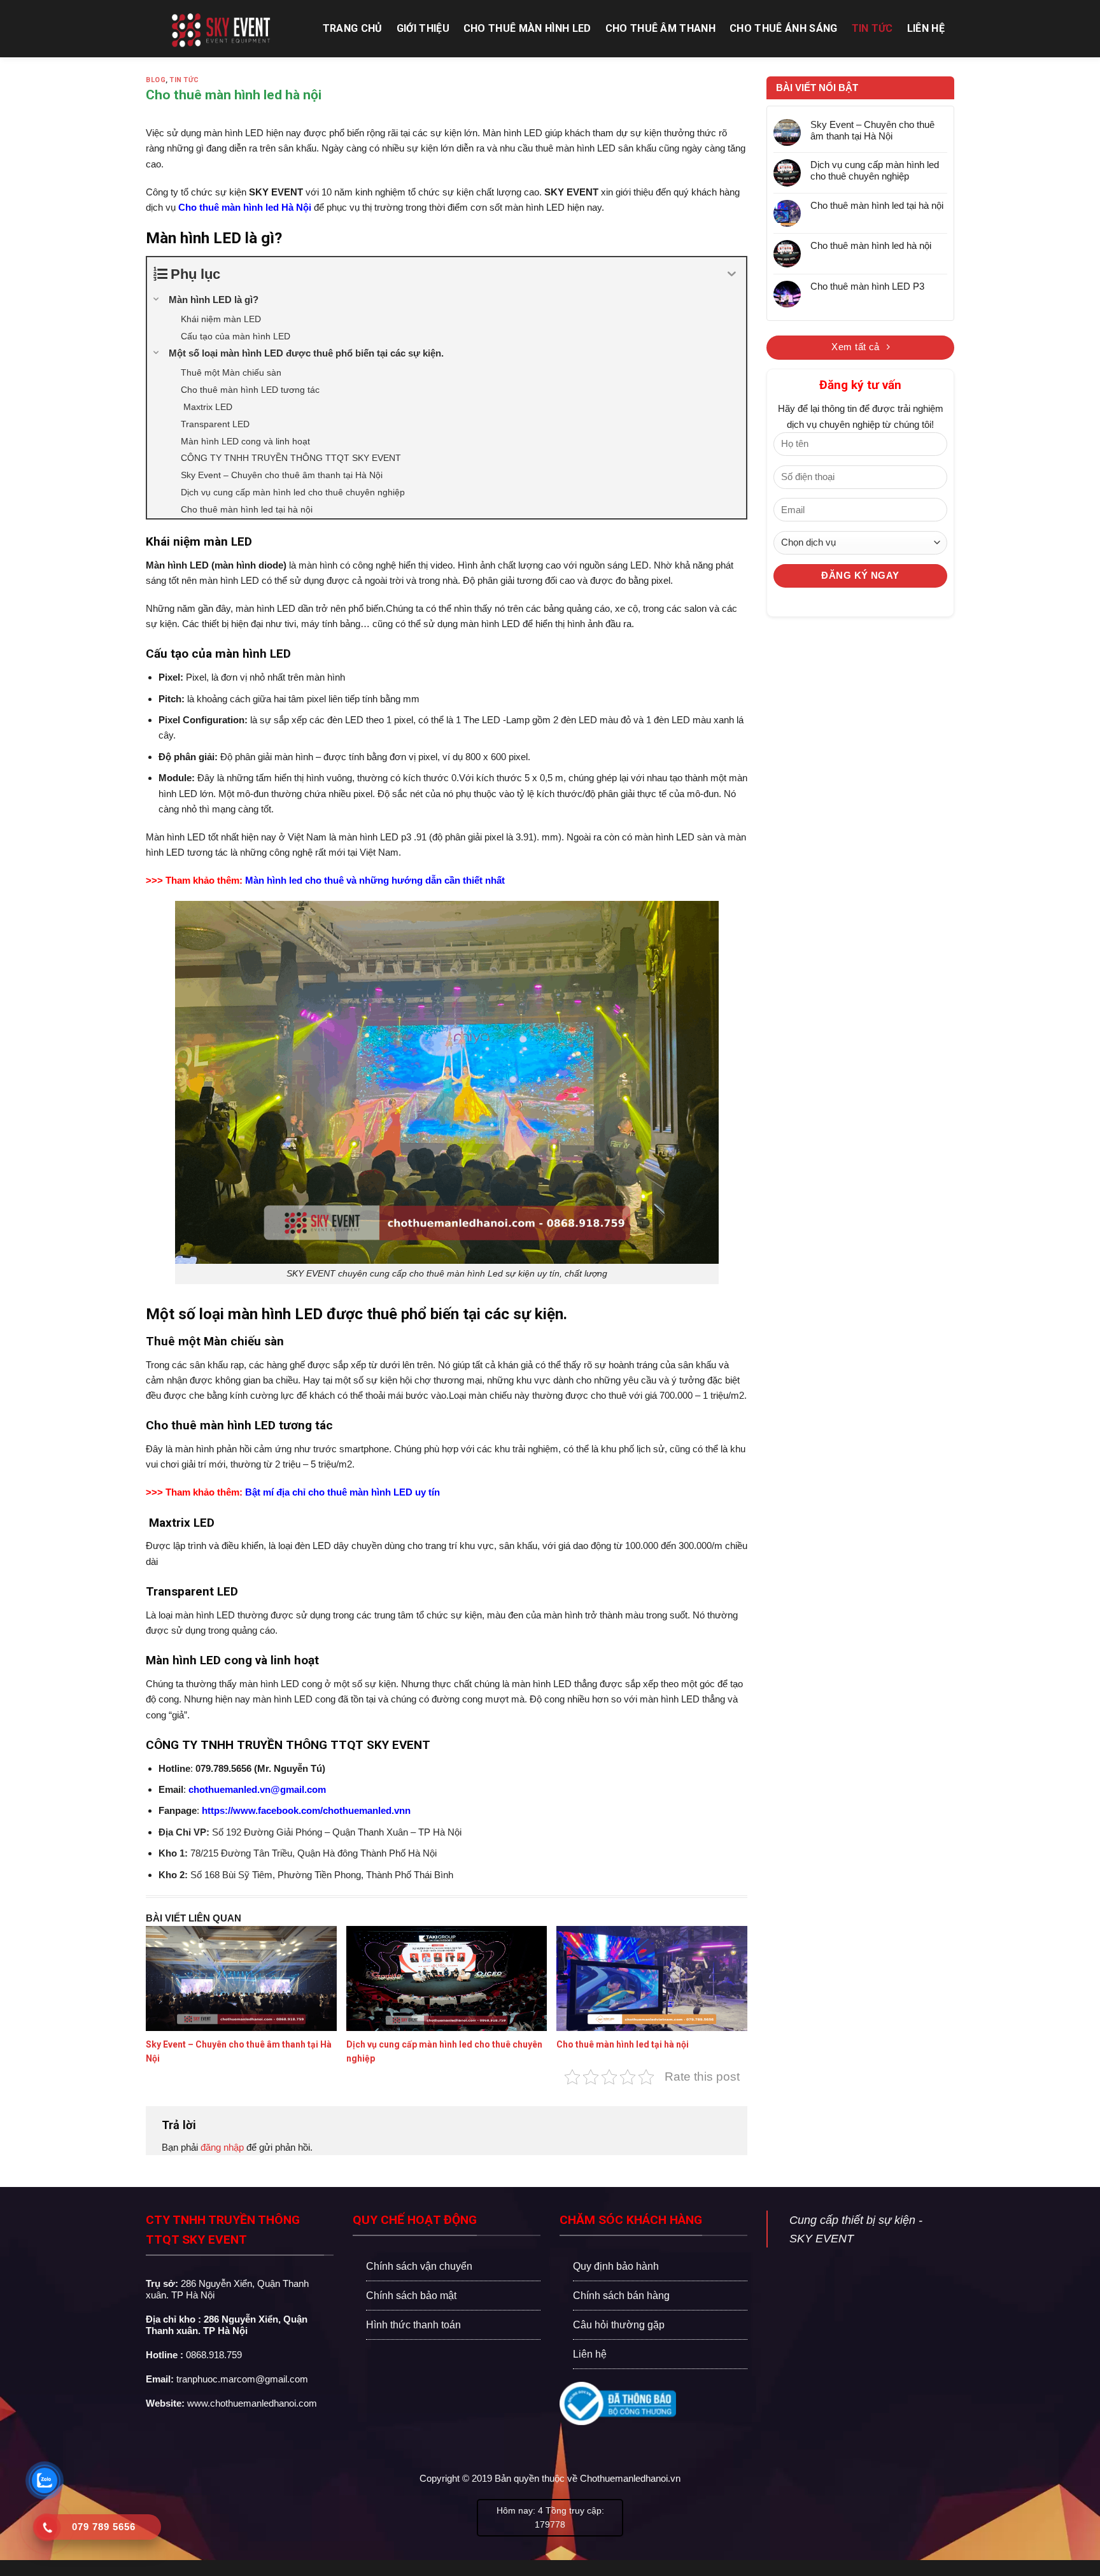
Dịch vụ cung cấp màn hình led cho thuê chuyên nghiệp (875, 170)
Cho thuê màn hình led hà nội (871, 245)
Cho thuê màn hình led (527, 28)
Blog (156, 80)
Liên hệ (926, 28)
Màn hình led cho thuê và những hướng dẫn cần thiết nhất (375, 880)
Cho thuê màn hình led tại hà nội (623, 2044)
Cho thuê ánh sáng (783, 28)
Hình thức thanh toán (413, 2325)
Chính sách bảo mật (411, 2296)
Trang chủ (353, 28)
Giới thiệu (423, 28)
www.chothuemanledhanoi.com (252, 2403)
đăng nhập (222, 2147)
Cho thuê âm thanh (660, 28)
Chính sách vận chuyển (419, 2266)
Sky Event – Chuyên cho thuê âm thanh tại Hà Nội (872, 130)
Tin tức (872, 28)
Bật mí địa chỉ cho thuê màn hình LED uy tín (342, 1492)
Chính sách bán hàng (621, 2296)
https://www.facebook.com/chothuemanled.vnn (306, 1810)
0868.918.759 (214, 2355)
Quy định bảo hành (616, 2266)
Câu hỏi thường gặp (619, 2325)
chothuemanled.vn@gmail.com (257, 1789)
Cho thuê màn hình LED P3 (867, 286)
